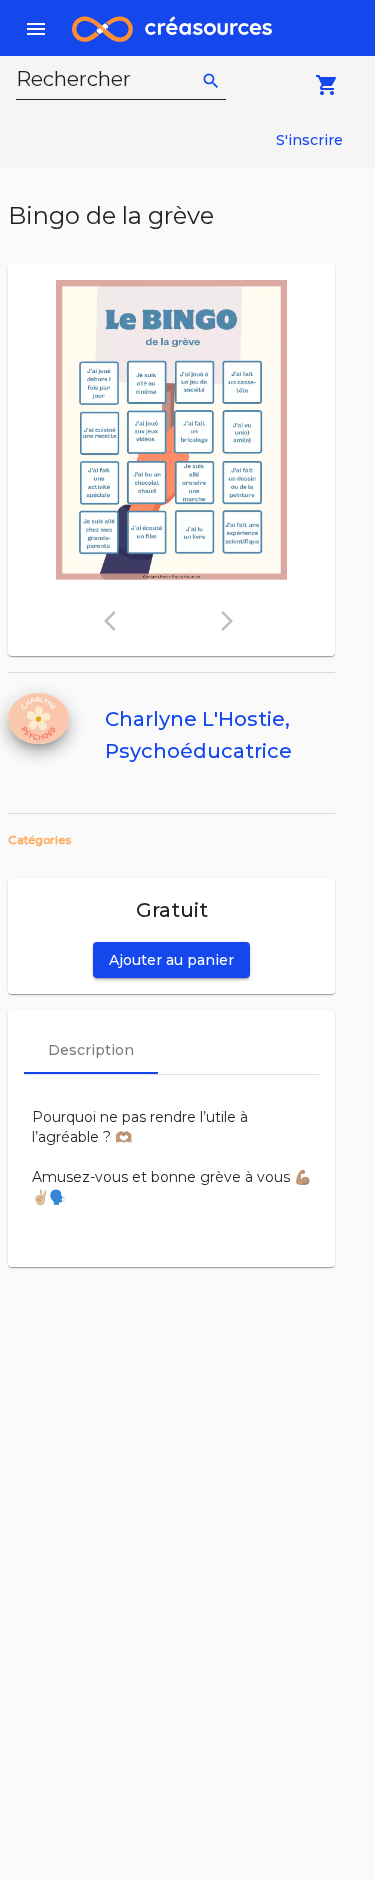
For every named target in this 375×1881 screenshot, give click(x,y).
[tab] (91, 1050)
